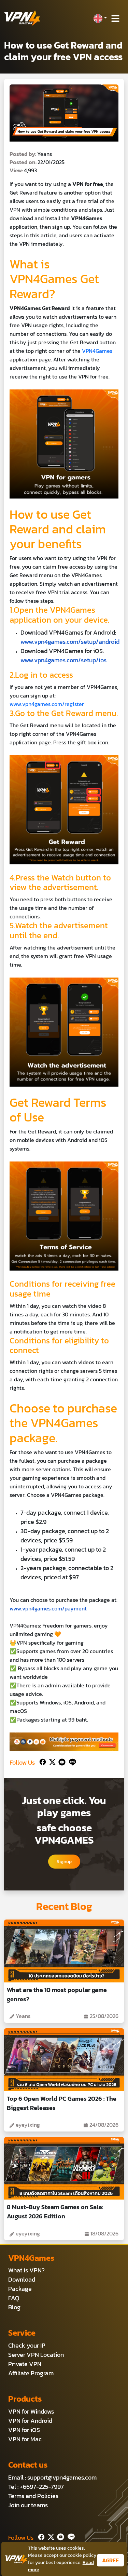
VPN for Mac (25, 2439)
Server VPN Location (36, 2355)
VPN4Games (97, 351)
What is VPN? (26, 2270)
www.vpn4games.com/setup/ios (63, 660)
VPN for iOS (24, 2430)
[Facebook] (42, 1761)
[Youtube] (61, 1761)
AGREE (110, 2560)
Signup (64, 1862)
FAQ (14, 2298)
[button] (100, 18)
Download (22, 2279)
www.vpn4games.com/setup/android (70, 642)
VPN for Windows (31, 2411)
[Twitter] (51, 1761)
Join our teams (28, 2505)
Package (20, 2289)
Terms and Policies (33, 2496)
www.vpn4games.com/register (47, 704)
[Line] (71, 1761)
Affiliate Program (31, 2373)
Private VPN (25, 2364)
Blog (14, 2307)
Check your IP (27, 2345)
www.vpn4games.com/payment (48, 1608)
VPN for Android (30, 2421)
